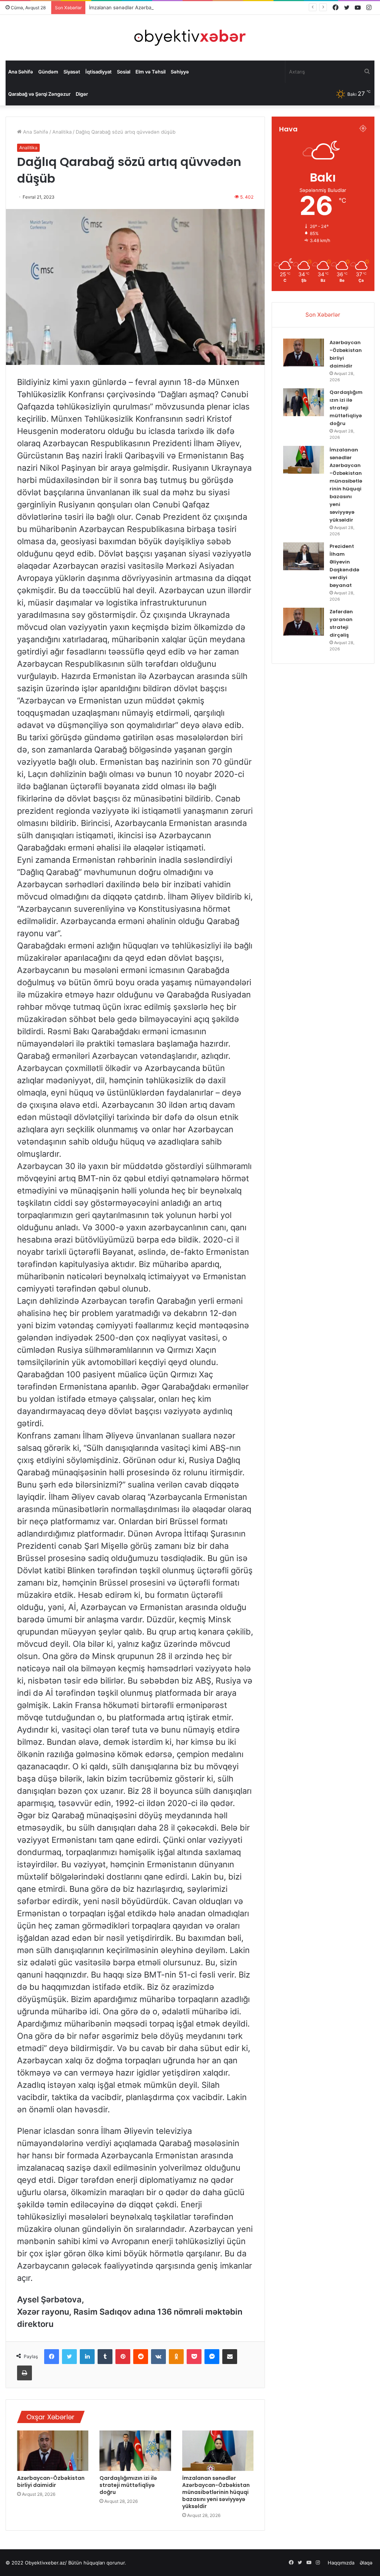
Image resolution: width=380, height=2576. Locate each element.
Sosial (124, 72)
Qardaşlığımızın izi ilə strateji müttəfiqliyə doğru (128, 2485)
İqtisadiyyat (99, 72)
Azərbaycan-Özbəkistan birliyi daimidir (51, 2482)
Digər (82, 94)
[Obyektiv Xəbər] (190, 38)
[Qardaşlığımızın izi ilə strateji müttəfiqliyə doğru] (135, 2451)
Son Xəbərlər (323, 315)
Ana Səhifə (21, 72)
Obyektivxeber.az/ (46, 2563)
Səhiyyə (180, 72)
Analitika (62, 132)
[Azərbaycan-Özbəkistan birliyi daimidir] (53, 2451)
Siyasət (72, 72)
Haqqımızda (341, 2563)
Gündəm (48, 72)
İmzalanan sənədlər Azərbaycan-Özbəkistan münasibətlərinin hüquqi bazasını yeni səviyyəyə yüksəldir (207, 7)
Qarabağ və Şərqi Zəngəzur (39, 94)
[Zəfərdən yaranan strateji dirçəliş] (304, 622)
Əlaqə (366, 2563)
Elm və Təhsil (150, 72)
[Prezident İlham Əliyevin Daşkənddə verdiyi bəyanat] (304, 556)
